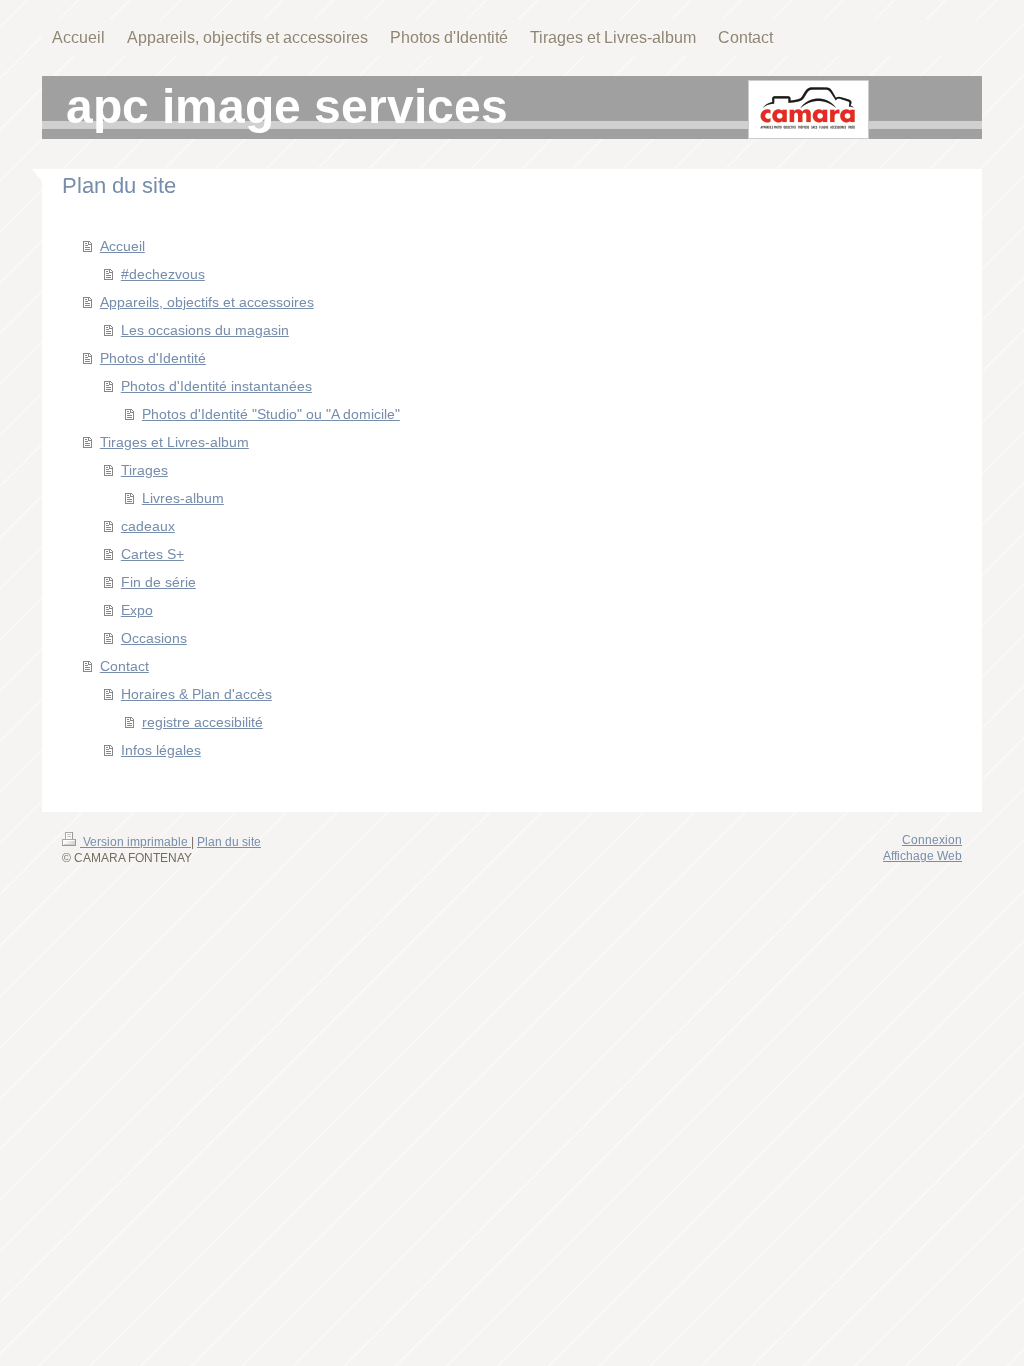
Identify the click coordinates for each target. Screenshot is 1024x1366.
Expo (137, 610)
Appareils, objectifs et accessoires (207, 302)
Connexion (932, 840)
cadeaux (148, 526)
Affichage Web (922, 856)
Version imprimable (135, 842)
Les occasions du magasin (205, 330)
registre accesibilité (202, 722)
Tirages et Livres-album (174, 442)
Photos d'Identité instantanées (216, 386)
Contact (124, 666)
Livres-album (183, 498)
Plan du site (229, 842)
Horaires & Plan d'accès (196, 694)
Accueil (122, 246)
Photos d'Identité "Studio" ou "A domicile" (271, 414)
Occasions (154, 638)
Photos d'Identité (153, 358)
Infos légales (161, 750)
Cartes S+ (152, 554)
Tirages (144, 470)
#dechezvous (163, 274)
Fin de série (158, 582)
